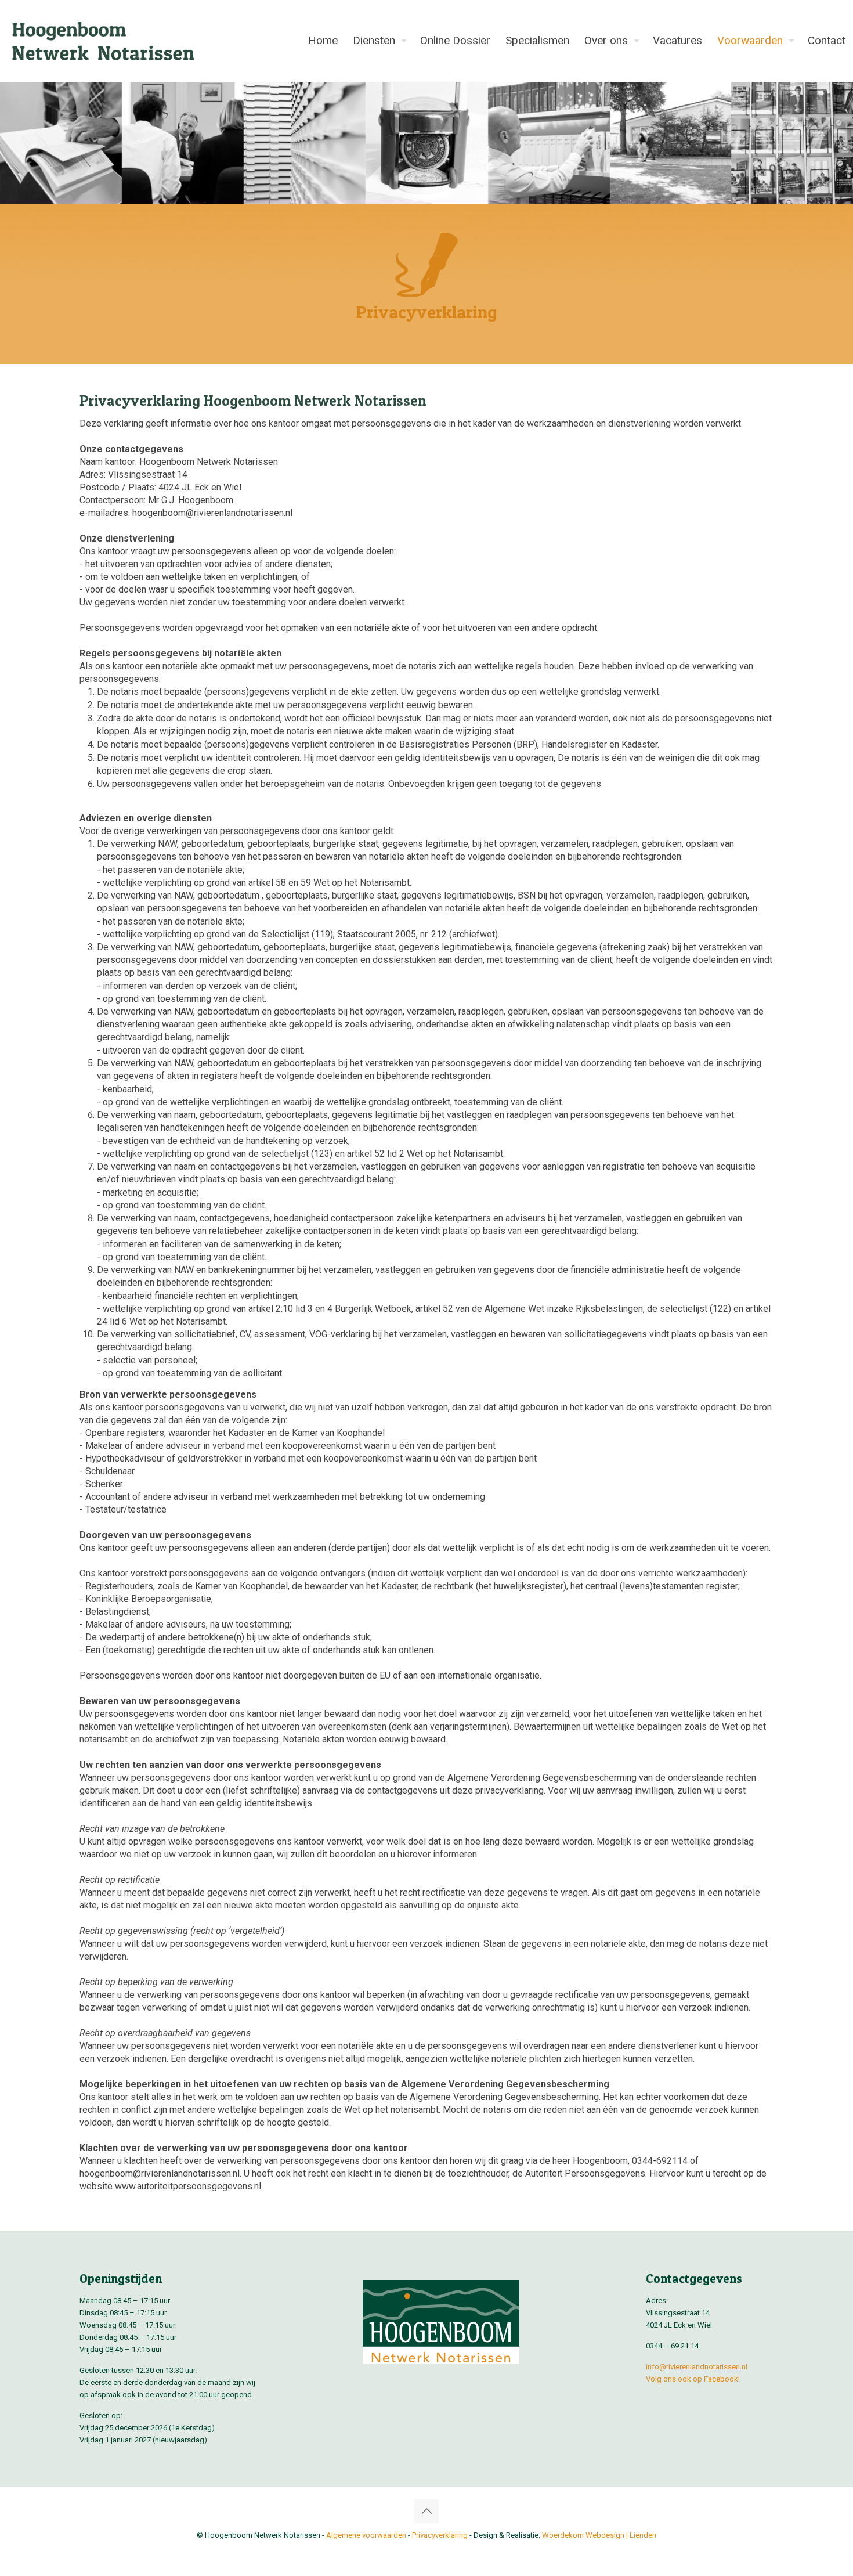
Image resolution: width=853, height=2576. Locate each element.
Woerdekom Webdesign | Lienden (599, 2535)
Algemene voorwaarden (366, 2535)
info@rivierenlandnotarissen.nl (697, 2367)
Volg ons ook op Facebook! (693, 2379)
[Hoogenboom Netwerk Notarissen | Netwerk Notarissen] (104, 41)
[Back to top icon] (426, 2511)
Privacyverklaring (440, 2535)
